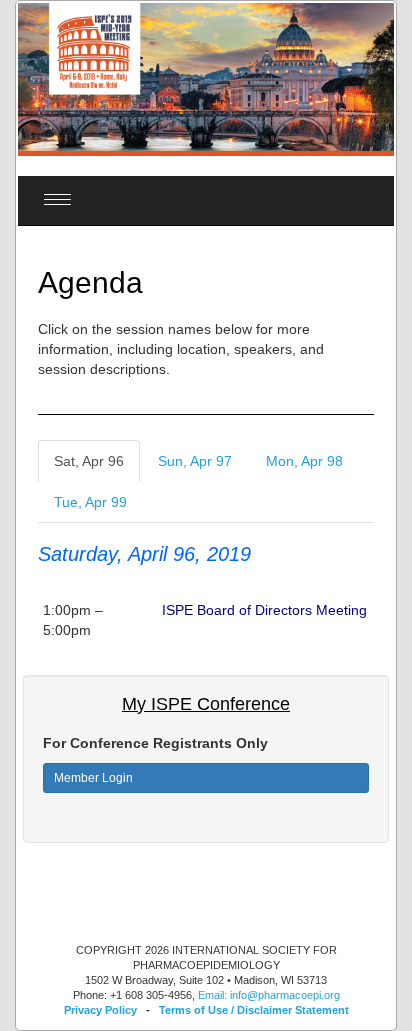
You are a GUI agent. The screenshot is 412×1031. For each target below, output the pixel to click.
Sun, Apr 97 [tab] (195, 461)
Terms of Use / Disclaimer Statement (254, 1010)
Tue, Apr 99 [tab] (90, 502)
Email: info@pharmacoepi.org (269, 995)
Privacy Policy (100, 1010)
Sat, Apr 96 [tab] (89, 461)
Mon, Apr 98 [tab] (304, 461)
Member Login (93, 778)
